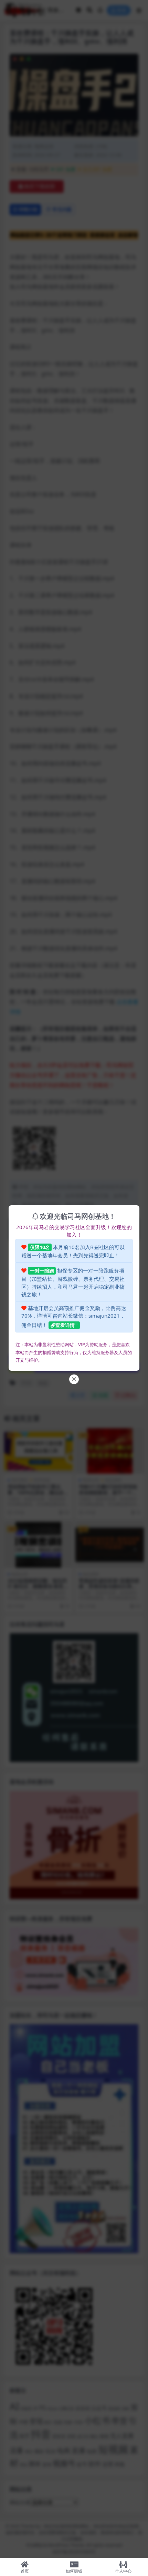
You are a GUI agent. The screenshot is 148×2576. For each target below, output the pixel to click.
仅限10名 (40, 1247)
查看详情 (65, 1325)
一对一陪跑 (42, 1271)
